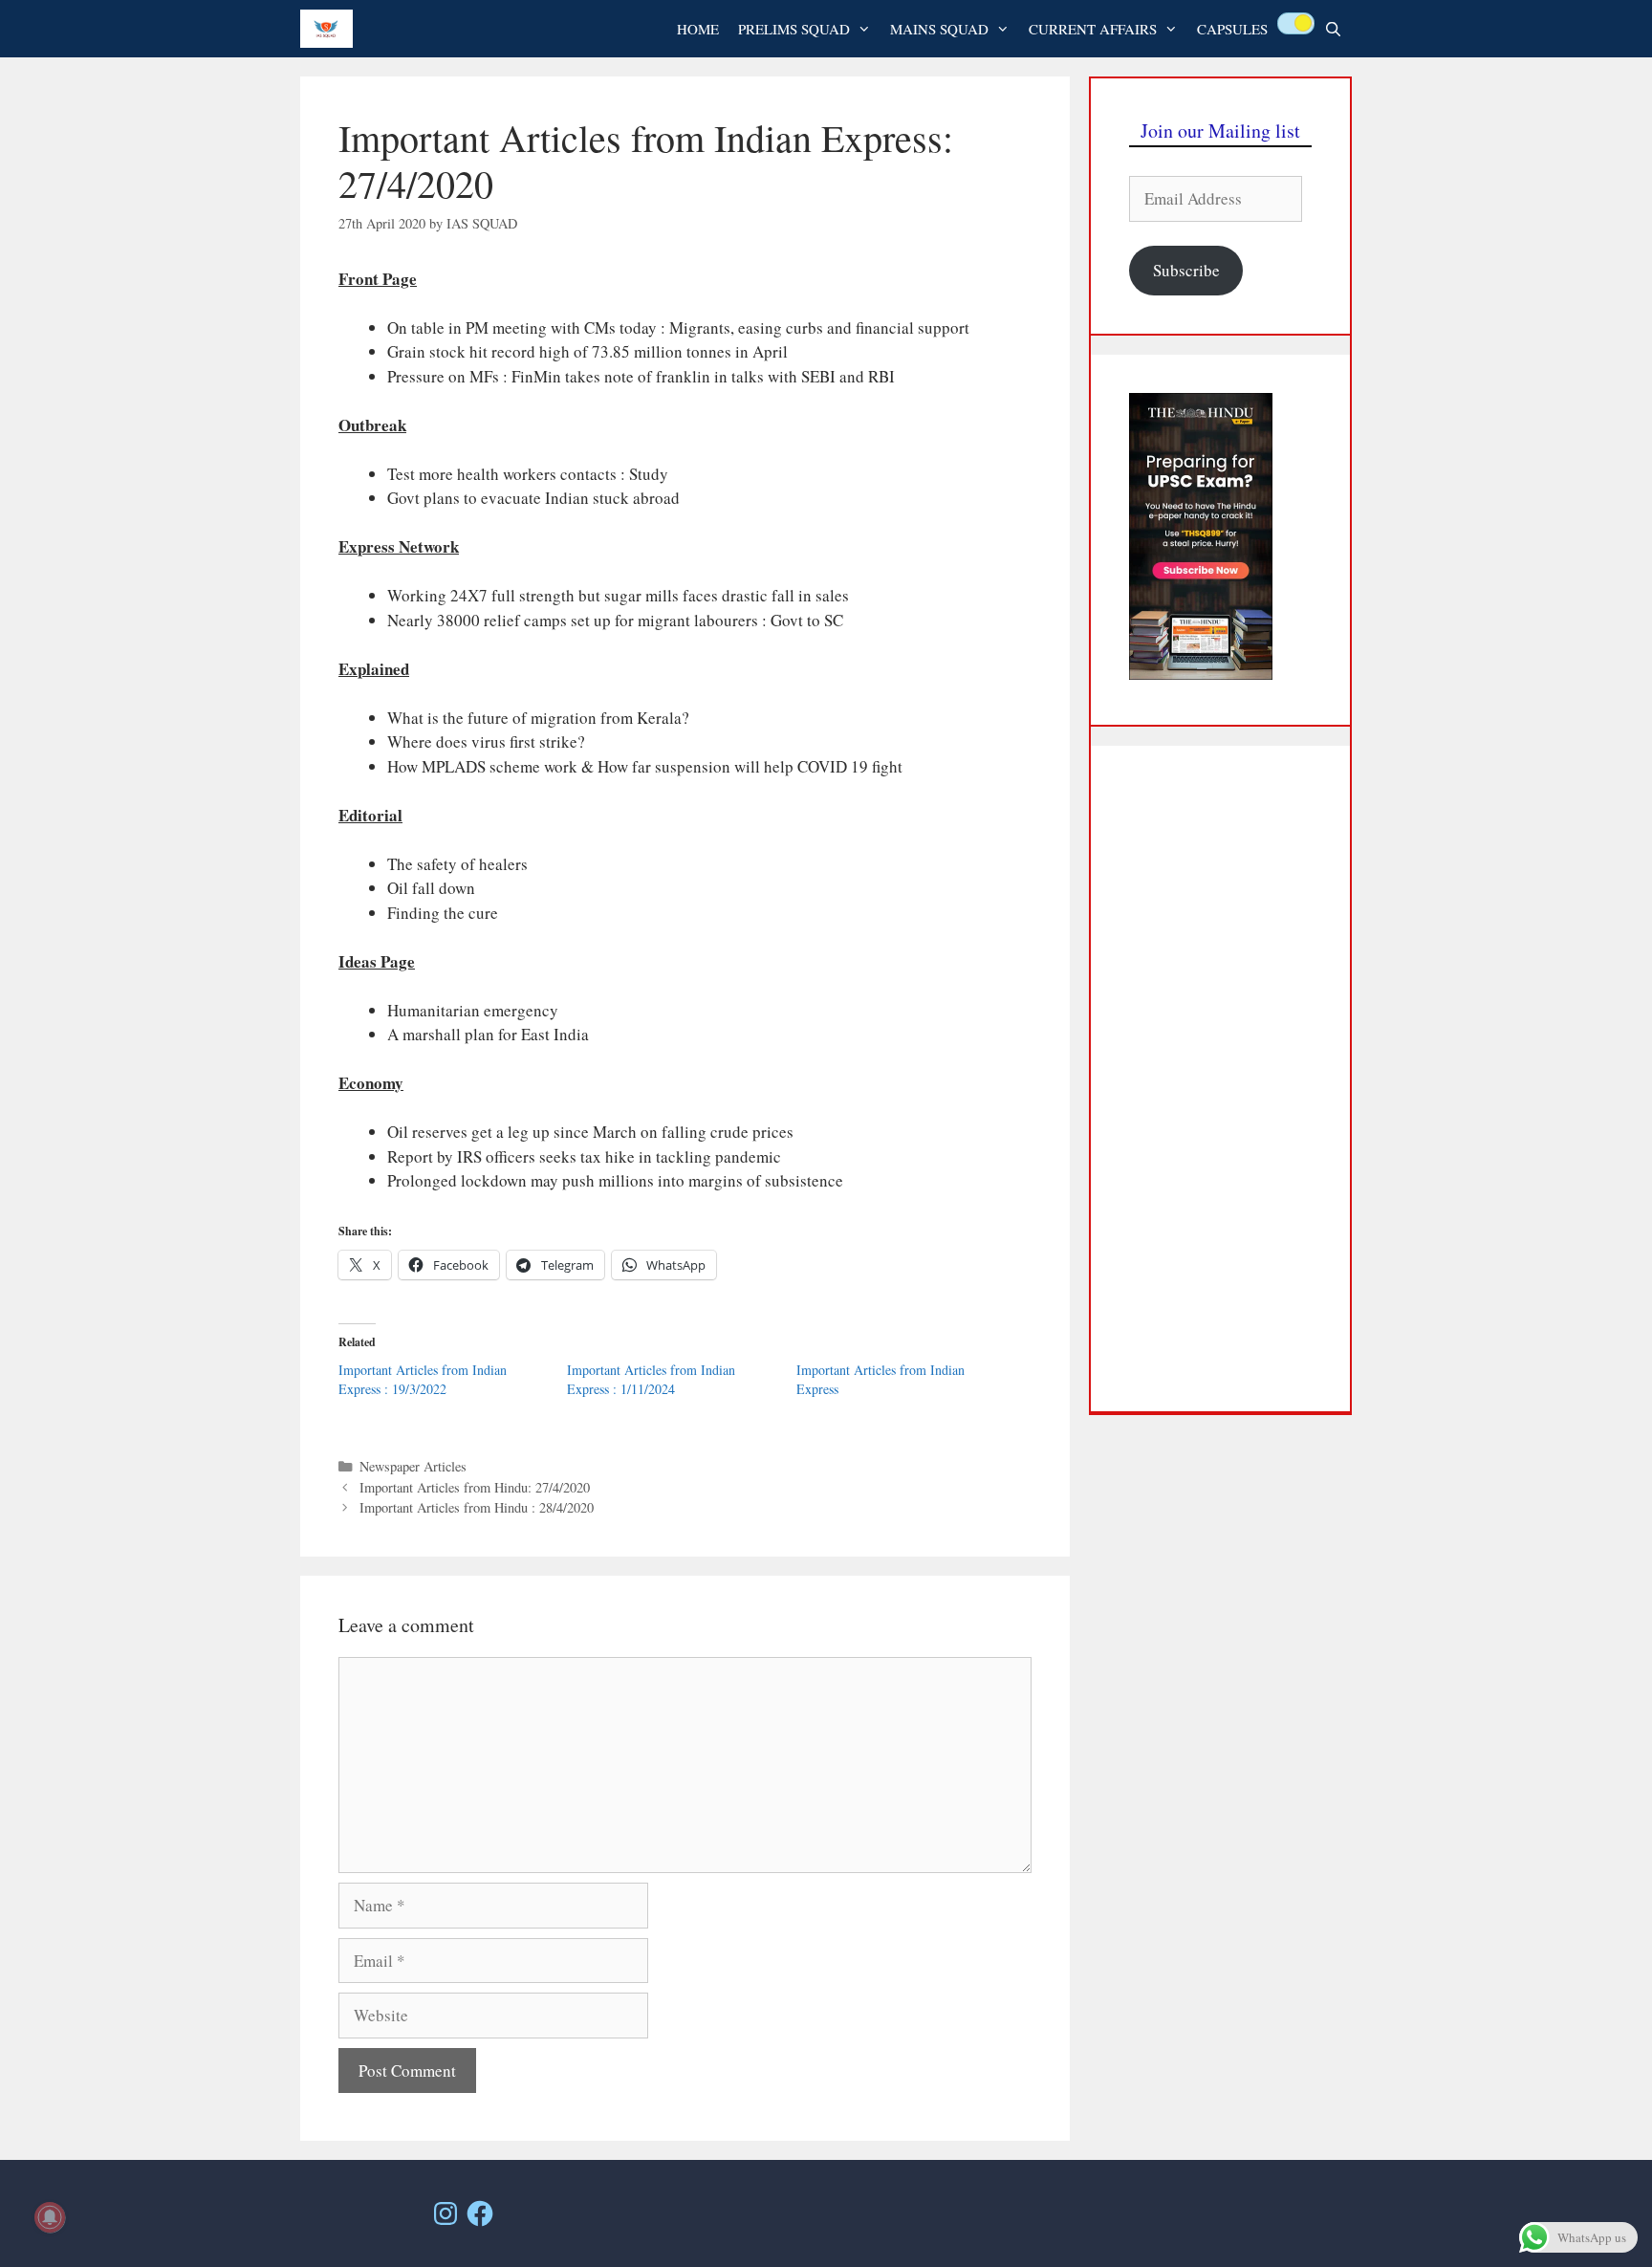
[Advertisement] (1220, 1079)
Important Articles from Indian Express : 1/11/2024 (651, 1379)
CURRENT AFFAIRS (1093, 29)
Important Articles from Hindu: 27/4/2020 (475, 1487)
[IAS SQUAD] (331, 29)
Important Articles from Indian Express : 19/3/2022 (423, 1379)
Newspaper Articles (413, 1466)
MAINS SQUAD (939, 29)
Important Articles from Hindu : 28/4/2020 (477, 1507)
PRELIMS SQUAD (794, 29)
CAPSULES (1232, 29)
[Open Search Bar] (1333, 29)
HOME (698, 29)
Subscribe (1186, 270)
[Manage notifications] (50, 2217)
